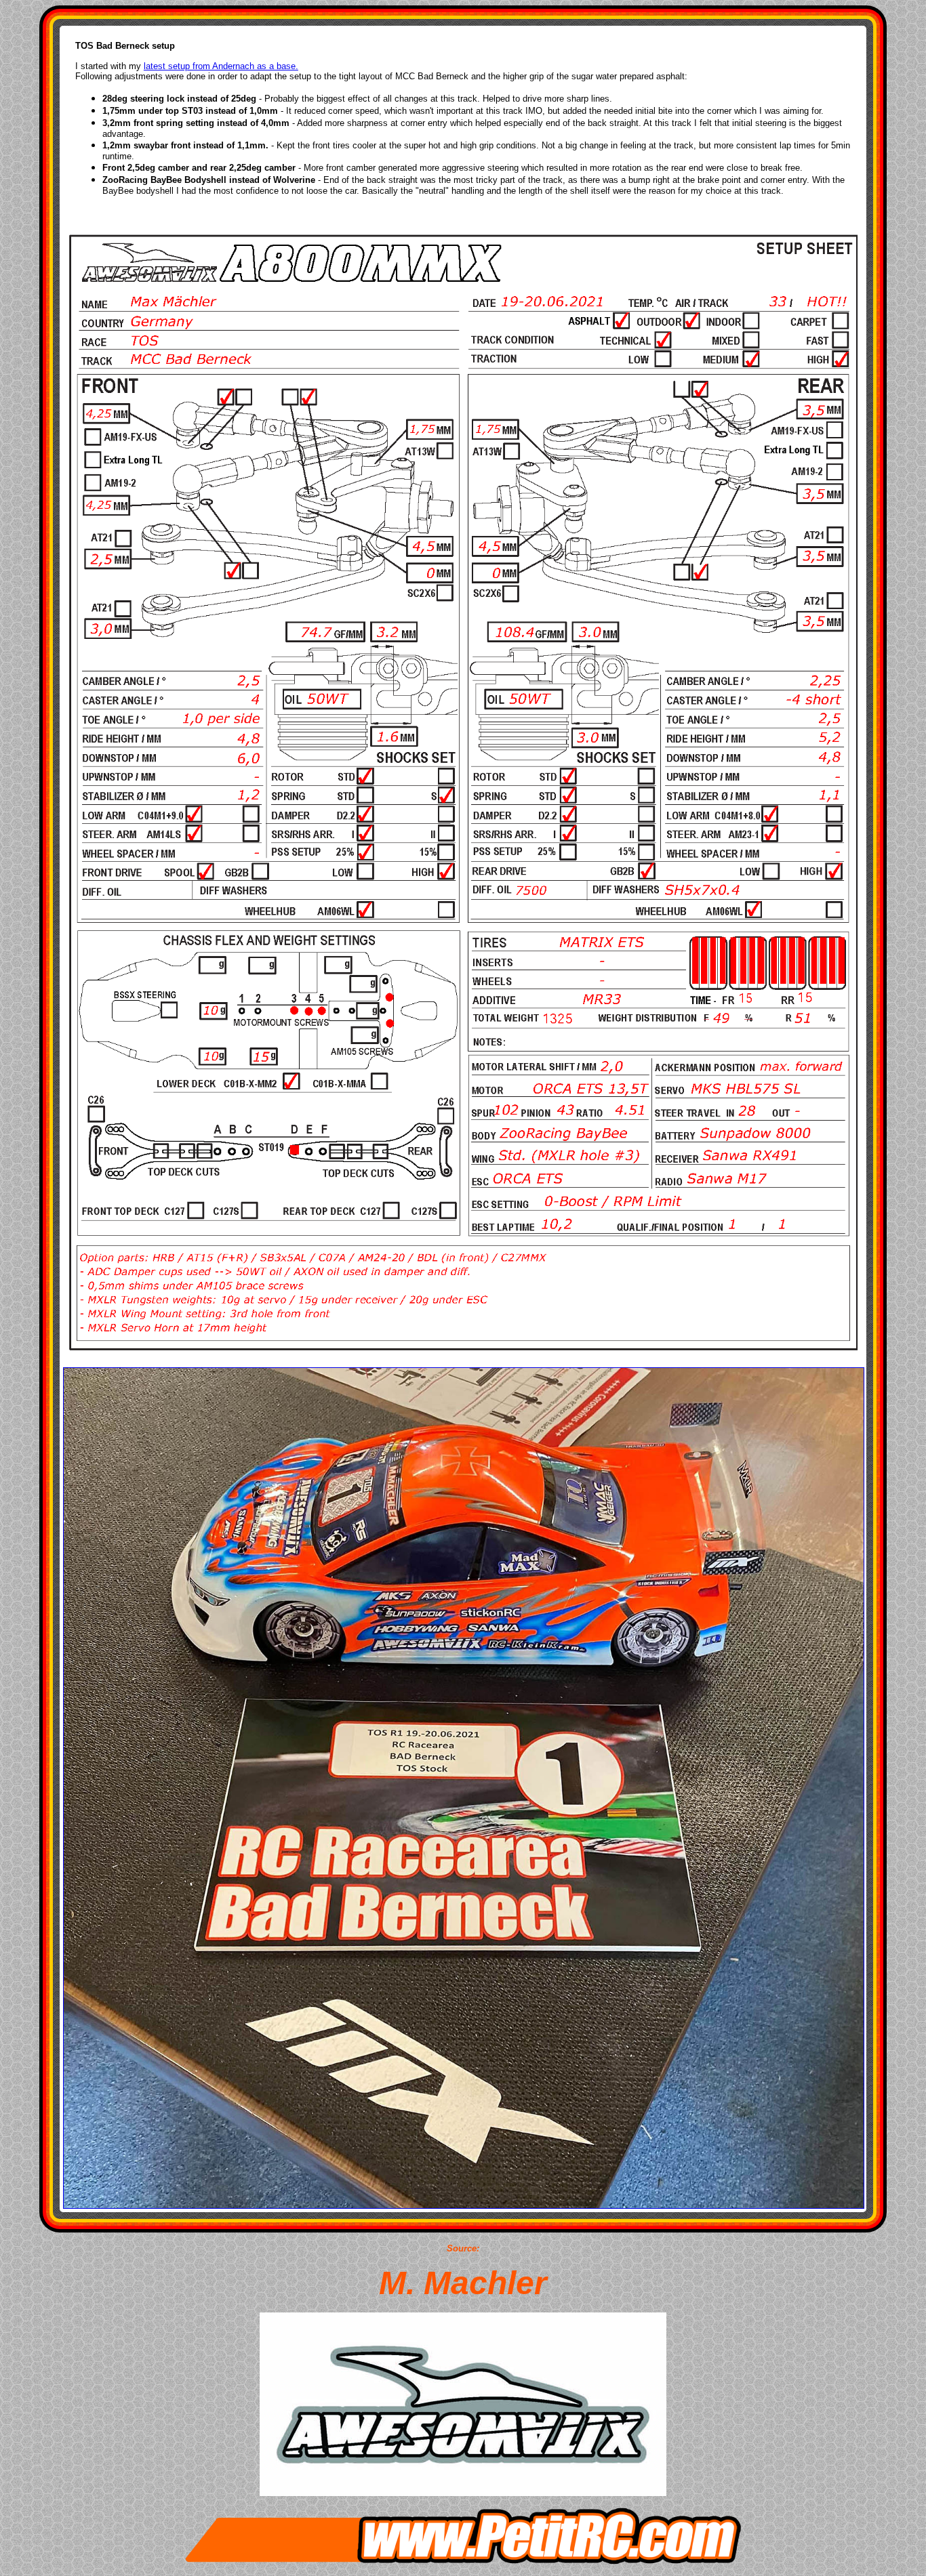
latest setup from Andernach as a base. (221, 66)
